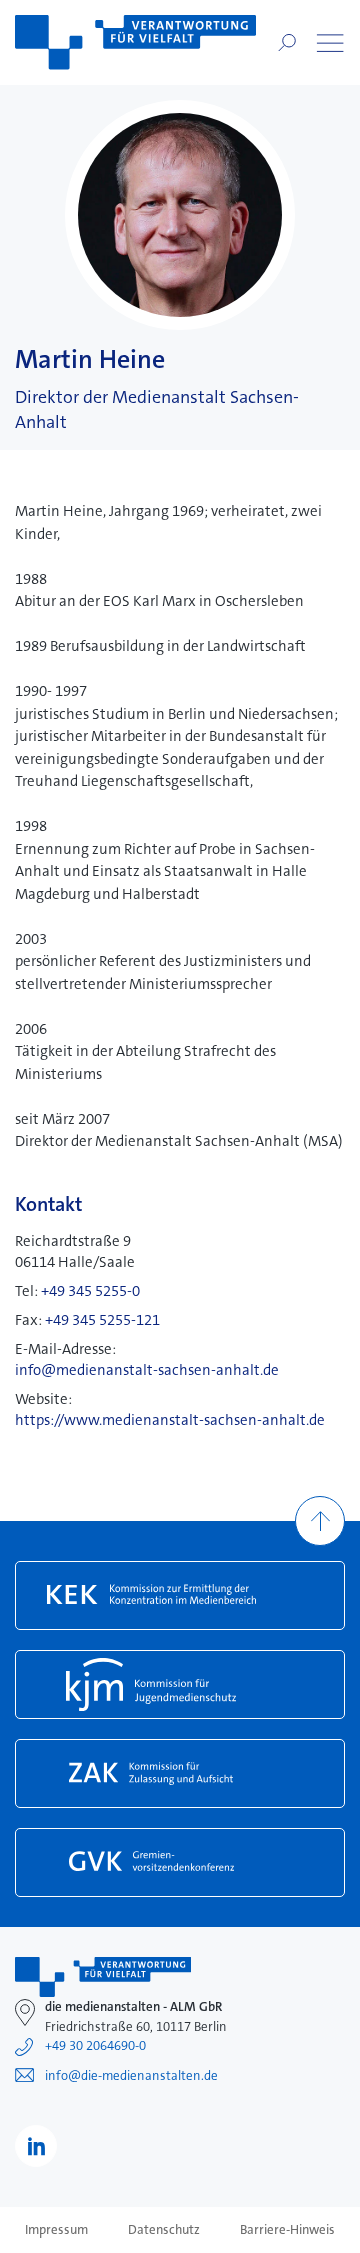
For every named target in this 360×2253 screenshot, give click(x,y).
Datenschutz (164, 2230)
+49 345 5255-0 (90, 1291)
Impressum (56, 2230)
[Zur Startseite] (135, 42)
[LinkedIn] (36, 2146)
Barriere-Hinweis (287, 2230)
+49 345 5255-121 (102, 1320)
